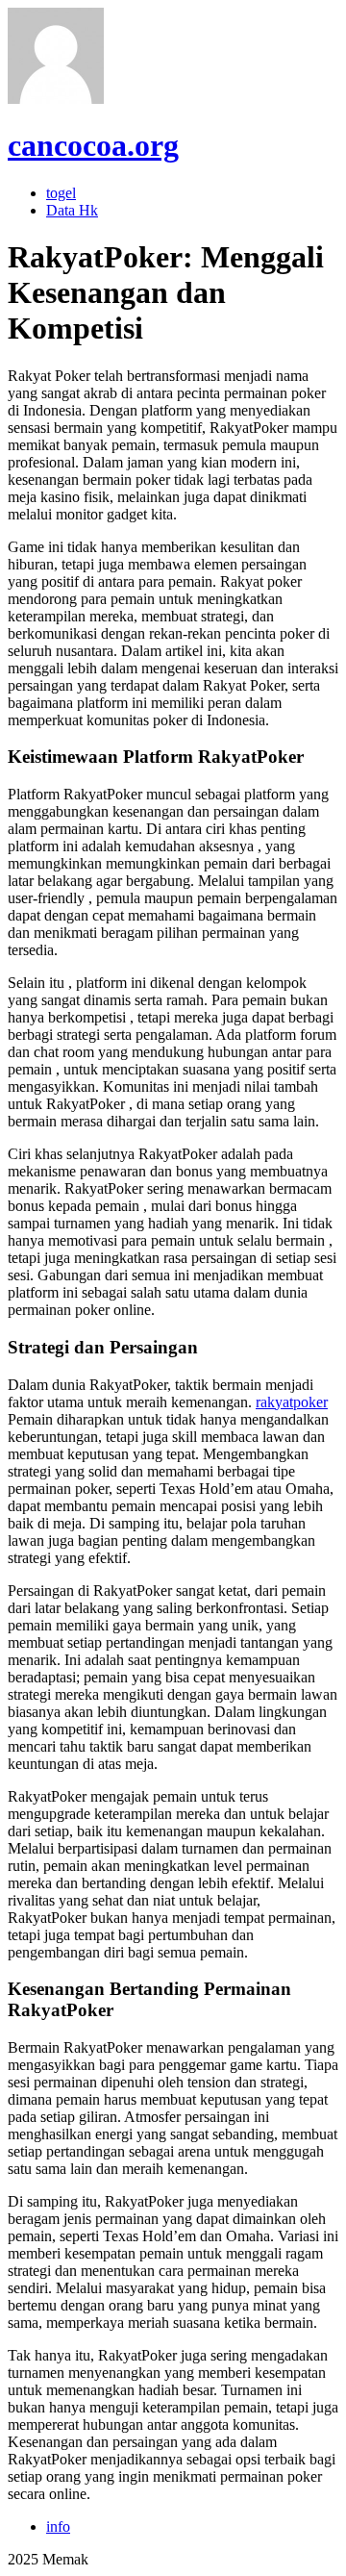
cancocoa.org (93, 145)
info (58, 2526)
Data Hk (72, 210)
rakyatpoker (292, 1402)
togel (61, 193)
